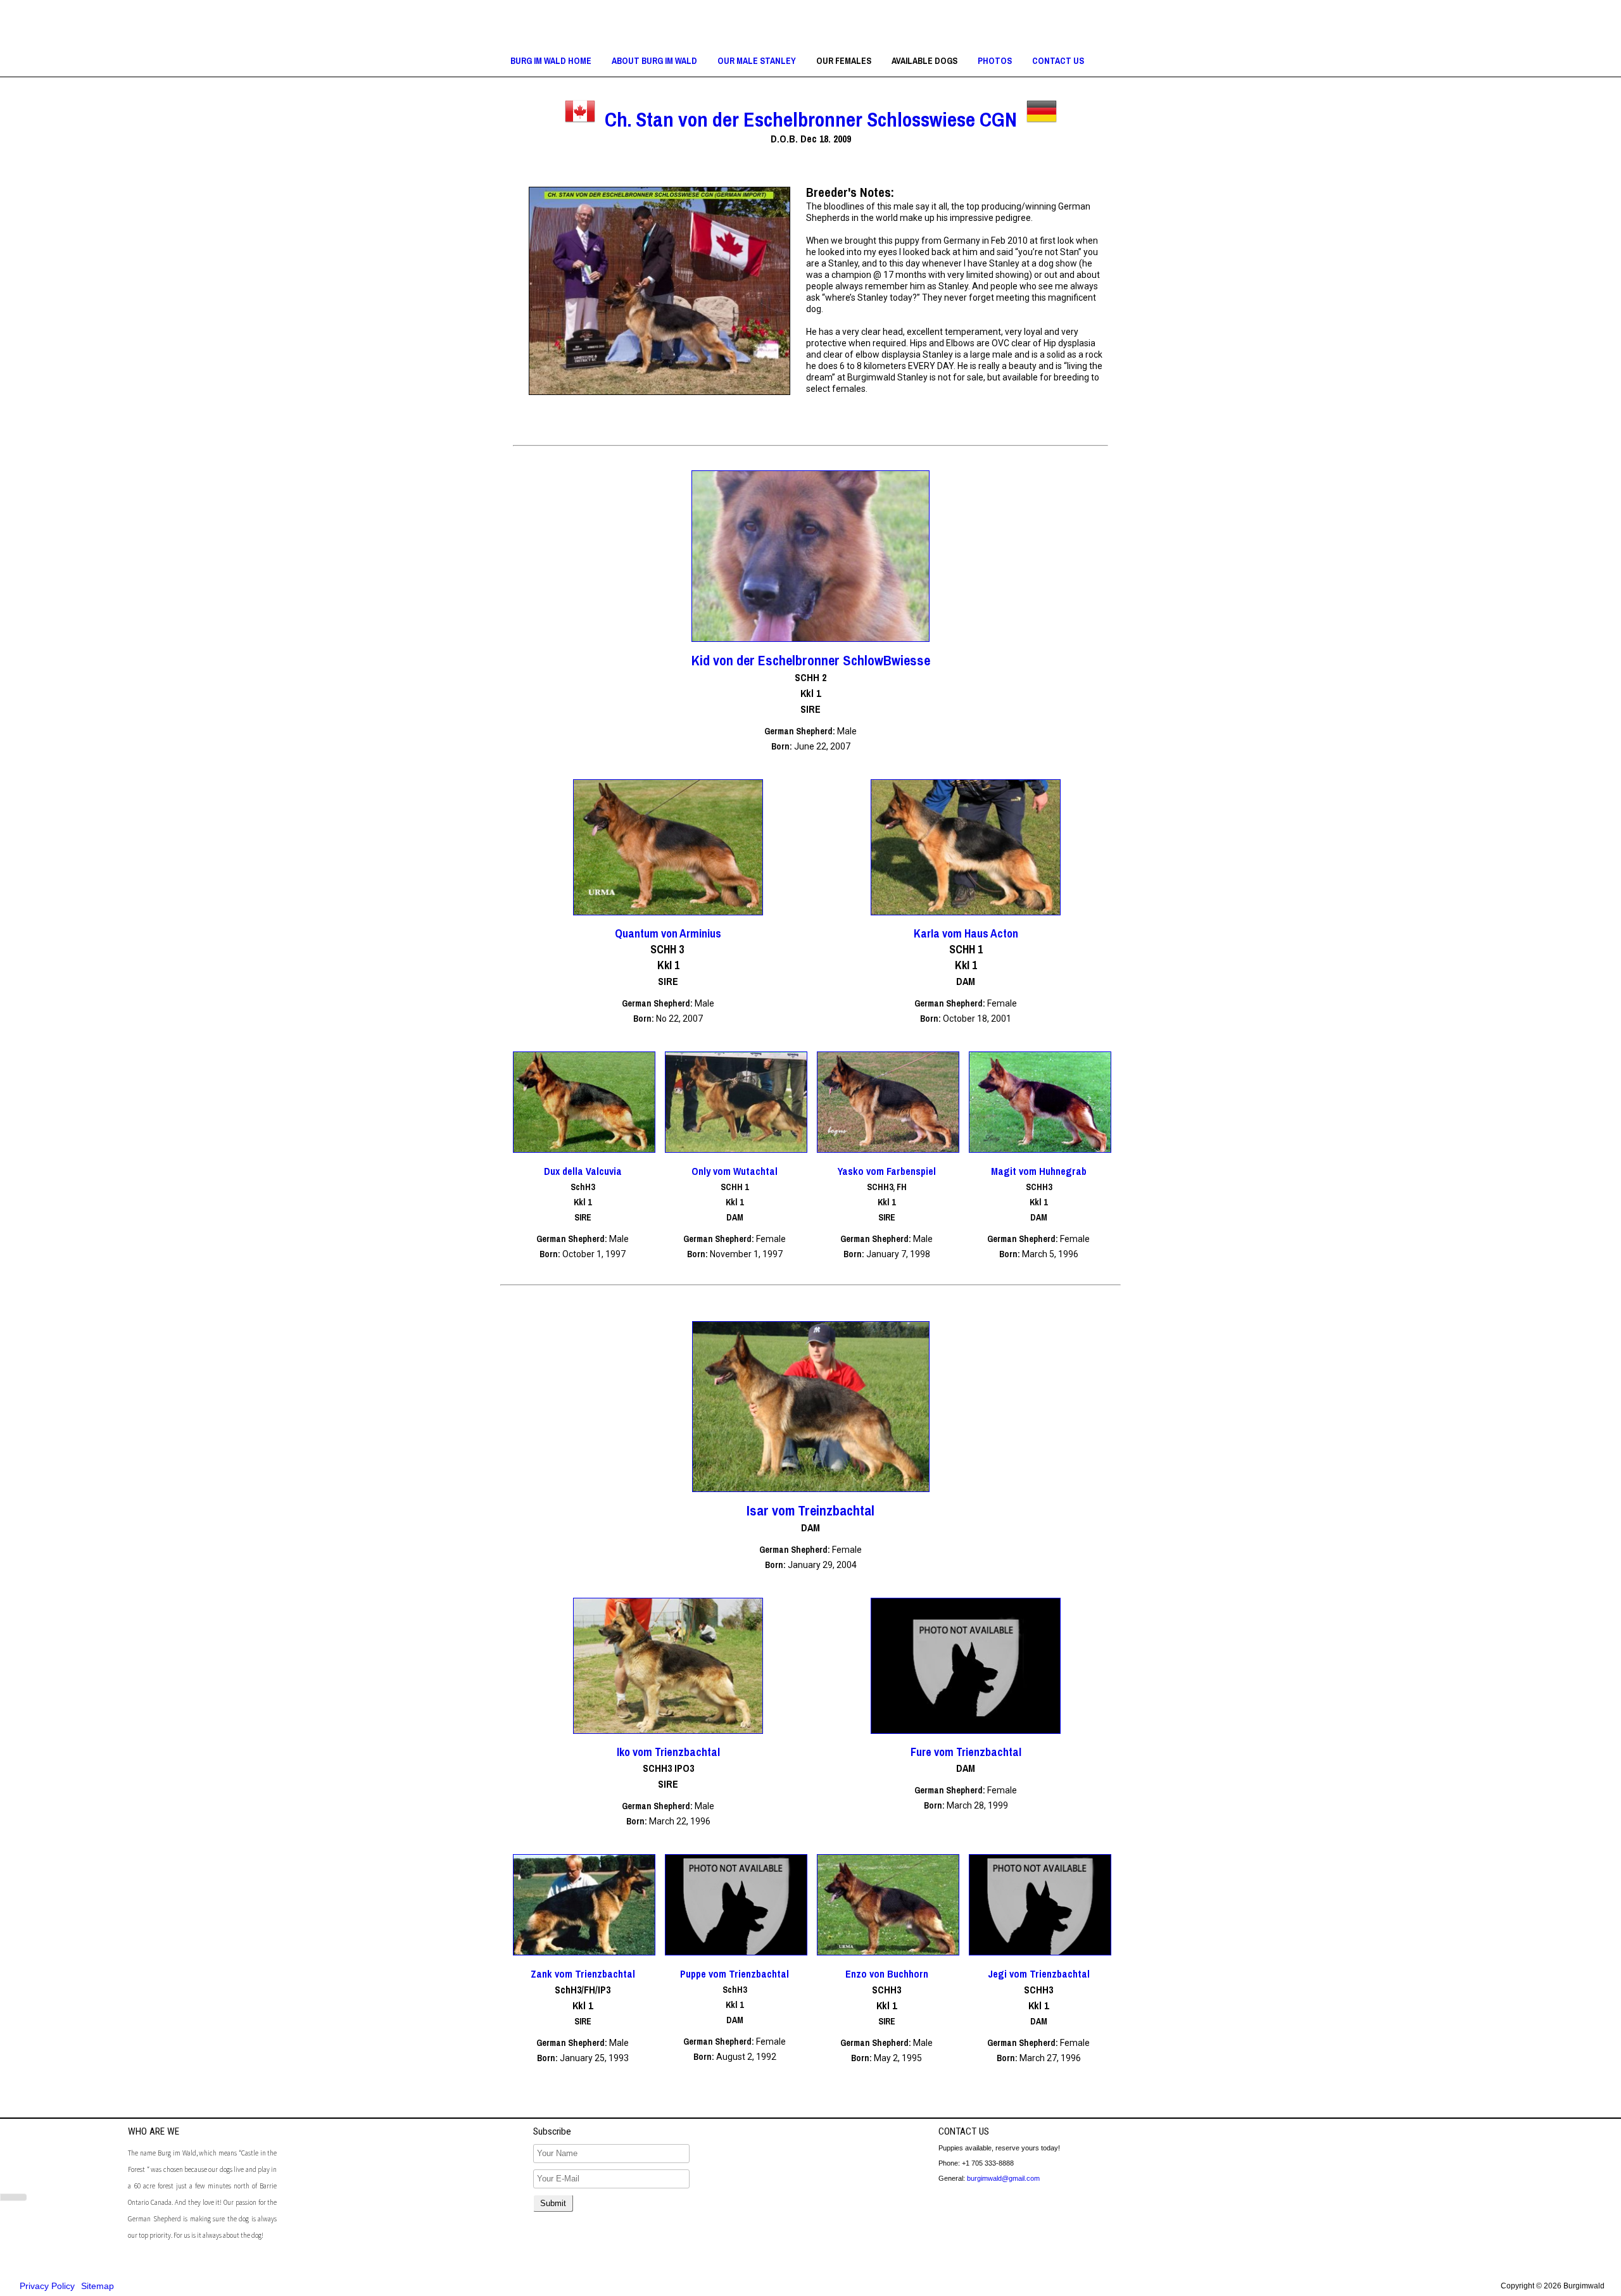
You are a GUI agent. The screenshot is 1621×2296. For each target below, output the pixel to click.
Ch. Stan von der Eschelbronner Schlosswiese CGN (811, 119)
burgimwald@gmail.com (1003, 2178)
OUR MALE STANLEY (757, 61)
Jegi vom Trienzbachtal (1039, 1974)
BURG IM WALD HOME (551, 61)
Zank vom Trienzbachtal (583, 1974)
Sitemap (98, 2286)
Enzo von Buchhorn (887, 1974)
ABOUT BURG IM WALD (654, 61)
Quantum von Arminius (668, 933)
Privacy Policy (47, 2286)
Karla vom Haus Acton (966, 933)
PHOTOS (995, 61)
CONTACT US (1058, 61)
